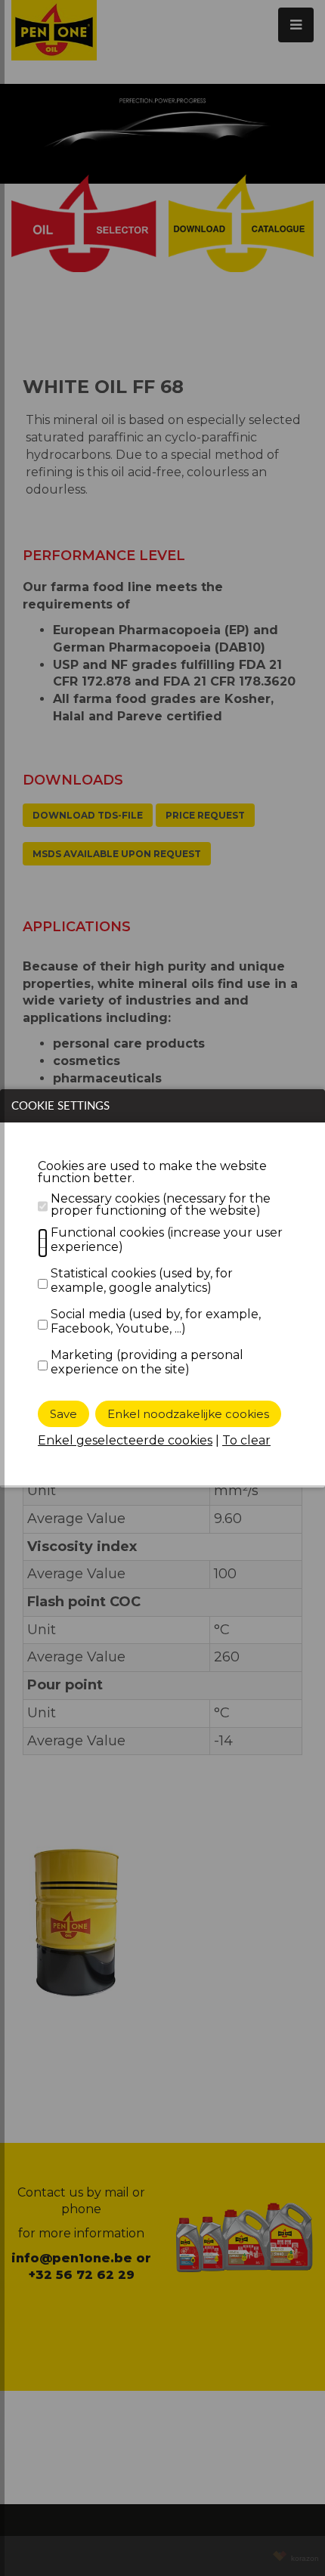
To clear (246, 1440)
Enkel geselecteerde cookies (125, 1440)
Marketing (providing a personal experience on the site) (147, 1362)
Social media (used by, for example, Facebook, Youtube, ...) (156, 1321)
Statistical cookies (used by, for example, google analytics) (142, 1280)
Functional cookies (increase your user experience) (167, 1240)
